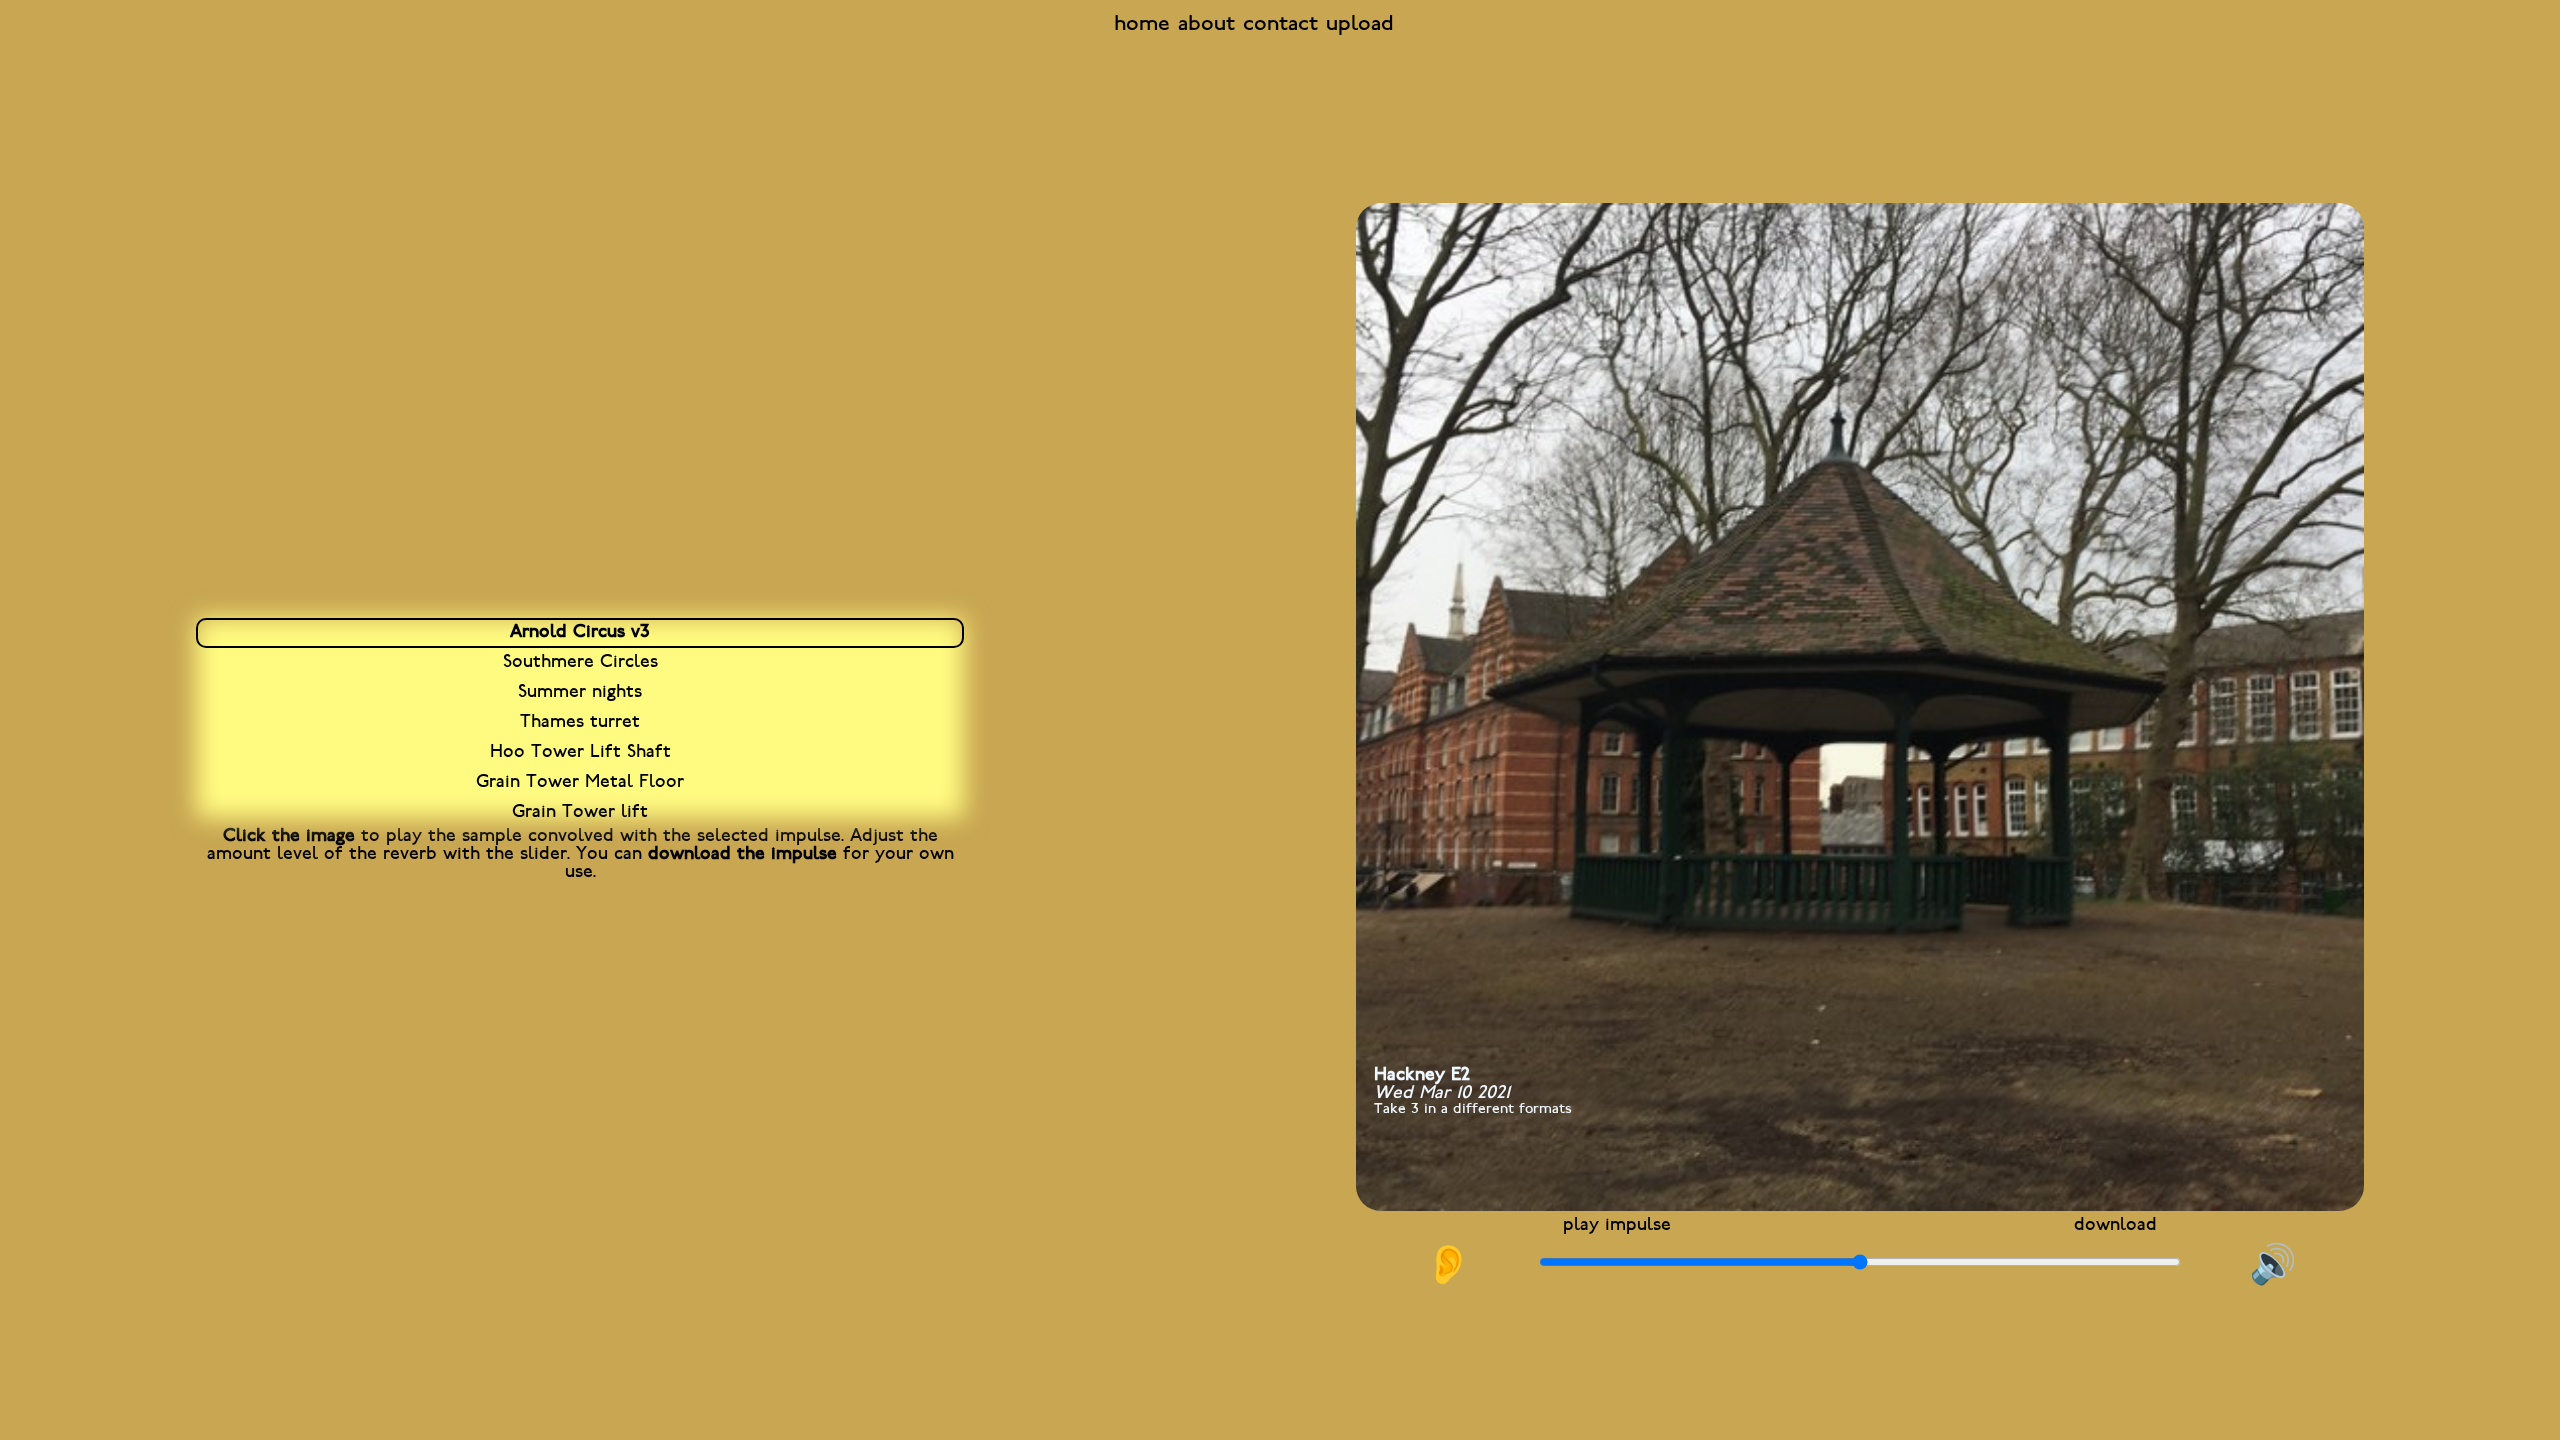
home (1142, 25)
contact (1280, 25)
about (1206, 25)
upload (1360, 25)
